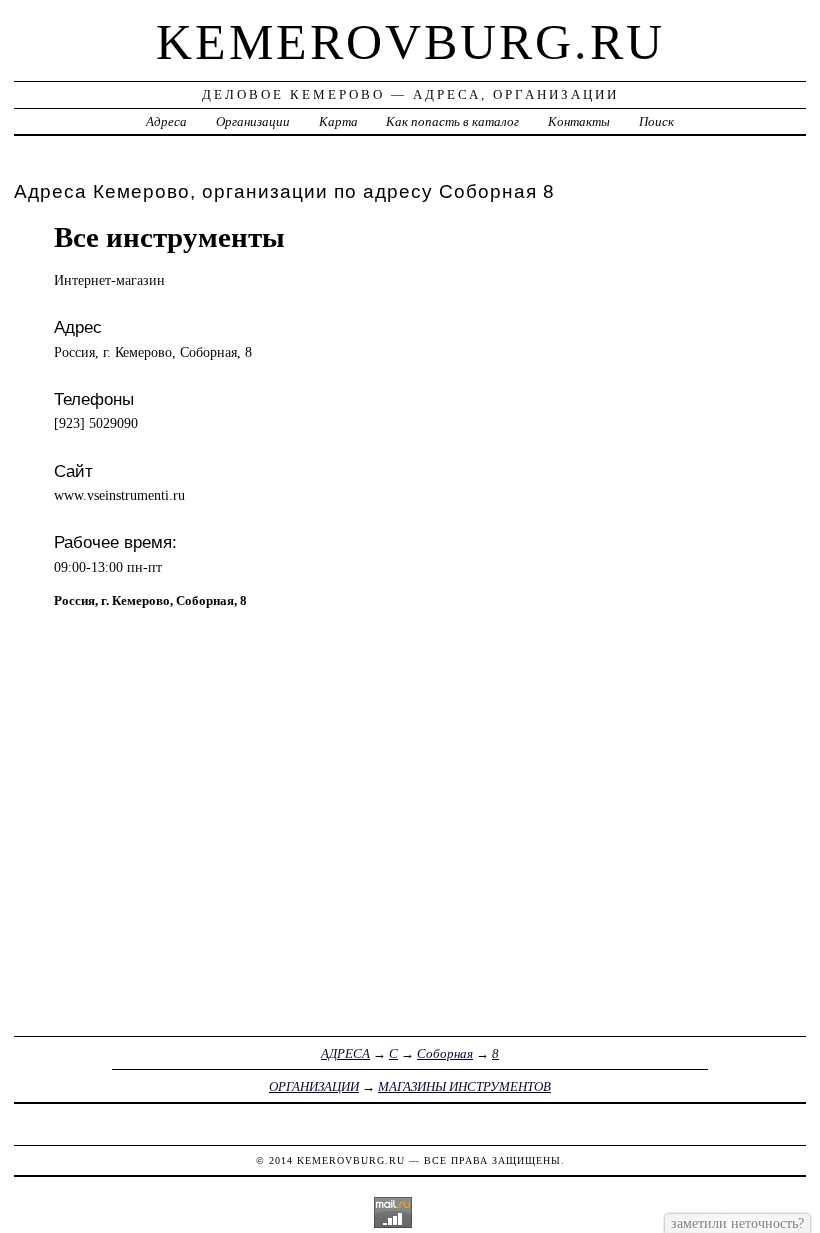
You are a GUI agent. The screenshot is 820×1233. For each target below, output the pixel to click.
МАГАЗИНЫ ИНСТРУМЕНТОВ (464, 1086)
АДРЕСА (345, 1053)
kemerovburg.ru (410, 42)
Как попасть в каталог (452, 121)
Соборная (445, 1053)
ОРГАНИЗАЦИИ (314, 1086)
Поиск (656, 121)
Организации (253, 121)
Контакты (579, 121)
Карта (338, 121)
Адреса (166, 121)
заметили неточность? (737, 1223)
